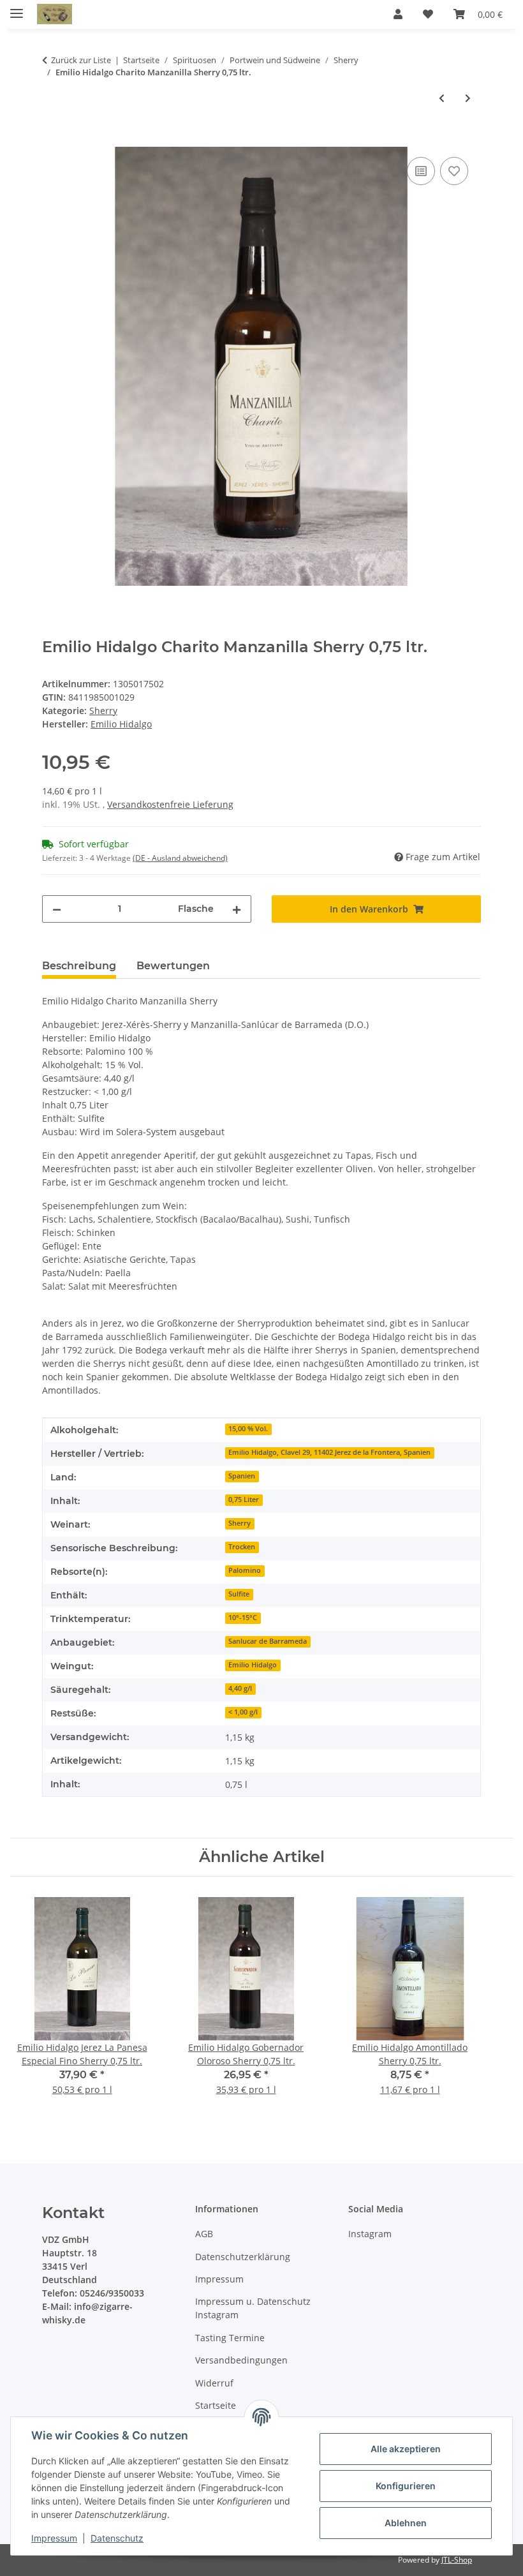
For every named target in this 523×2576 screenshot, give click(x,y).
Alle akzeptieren (406, 2449)
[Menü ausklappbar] (17, 8)
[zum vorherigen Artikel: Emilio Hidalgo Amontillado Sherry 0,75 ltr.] (442, 98)
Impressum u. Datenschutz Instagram (253, 2308)
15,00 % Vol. (248, 1429)
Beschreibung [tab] (79, 966)
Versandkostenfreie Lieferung (170, 804)
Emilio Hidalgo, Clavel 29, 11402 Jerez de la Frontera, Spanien (329, 1452)
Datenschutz (117, 2538)
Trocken (242, 1547)
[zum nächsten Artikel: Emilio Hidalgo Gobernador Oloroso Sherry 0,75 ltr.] (468, 98)
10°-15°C (243, 1618)
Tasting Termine (230, 2338)
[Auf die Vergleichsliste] (421, 171)
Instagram (370, 2234)
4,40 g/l (240, 1688)
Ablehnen (406, 2523)
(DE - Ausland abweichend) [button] (180, 858)
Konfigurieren (406, 2486)
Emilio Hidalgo (253, 1665)
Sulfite (239, 1594)
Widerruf (214, 2383)
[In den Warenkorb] (52, 140)
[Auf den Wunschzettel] (454, 171)
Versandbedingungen (241, 2360)
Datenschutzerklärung (243, 2257)
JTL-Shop (457, 2560)
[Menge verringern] (57, 909)
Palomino (245, 1570)
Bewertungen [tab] (173, 966)
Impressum (54, 2538)
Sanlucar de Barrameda (268, 1641)
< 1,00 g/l (243, 1712)
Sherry (103, 711)
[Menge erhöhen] (237, 909)
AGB (204, 2234)
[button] (398, 14)
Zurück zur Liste (81, 60)
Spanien (242, 1476)
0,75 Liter (244, 1500)
